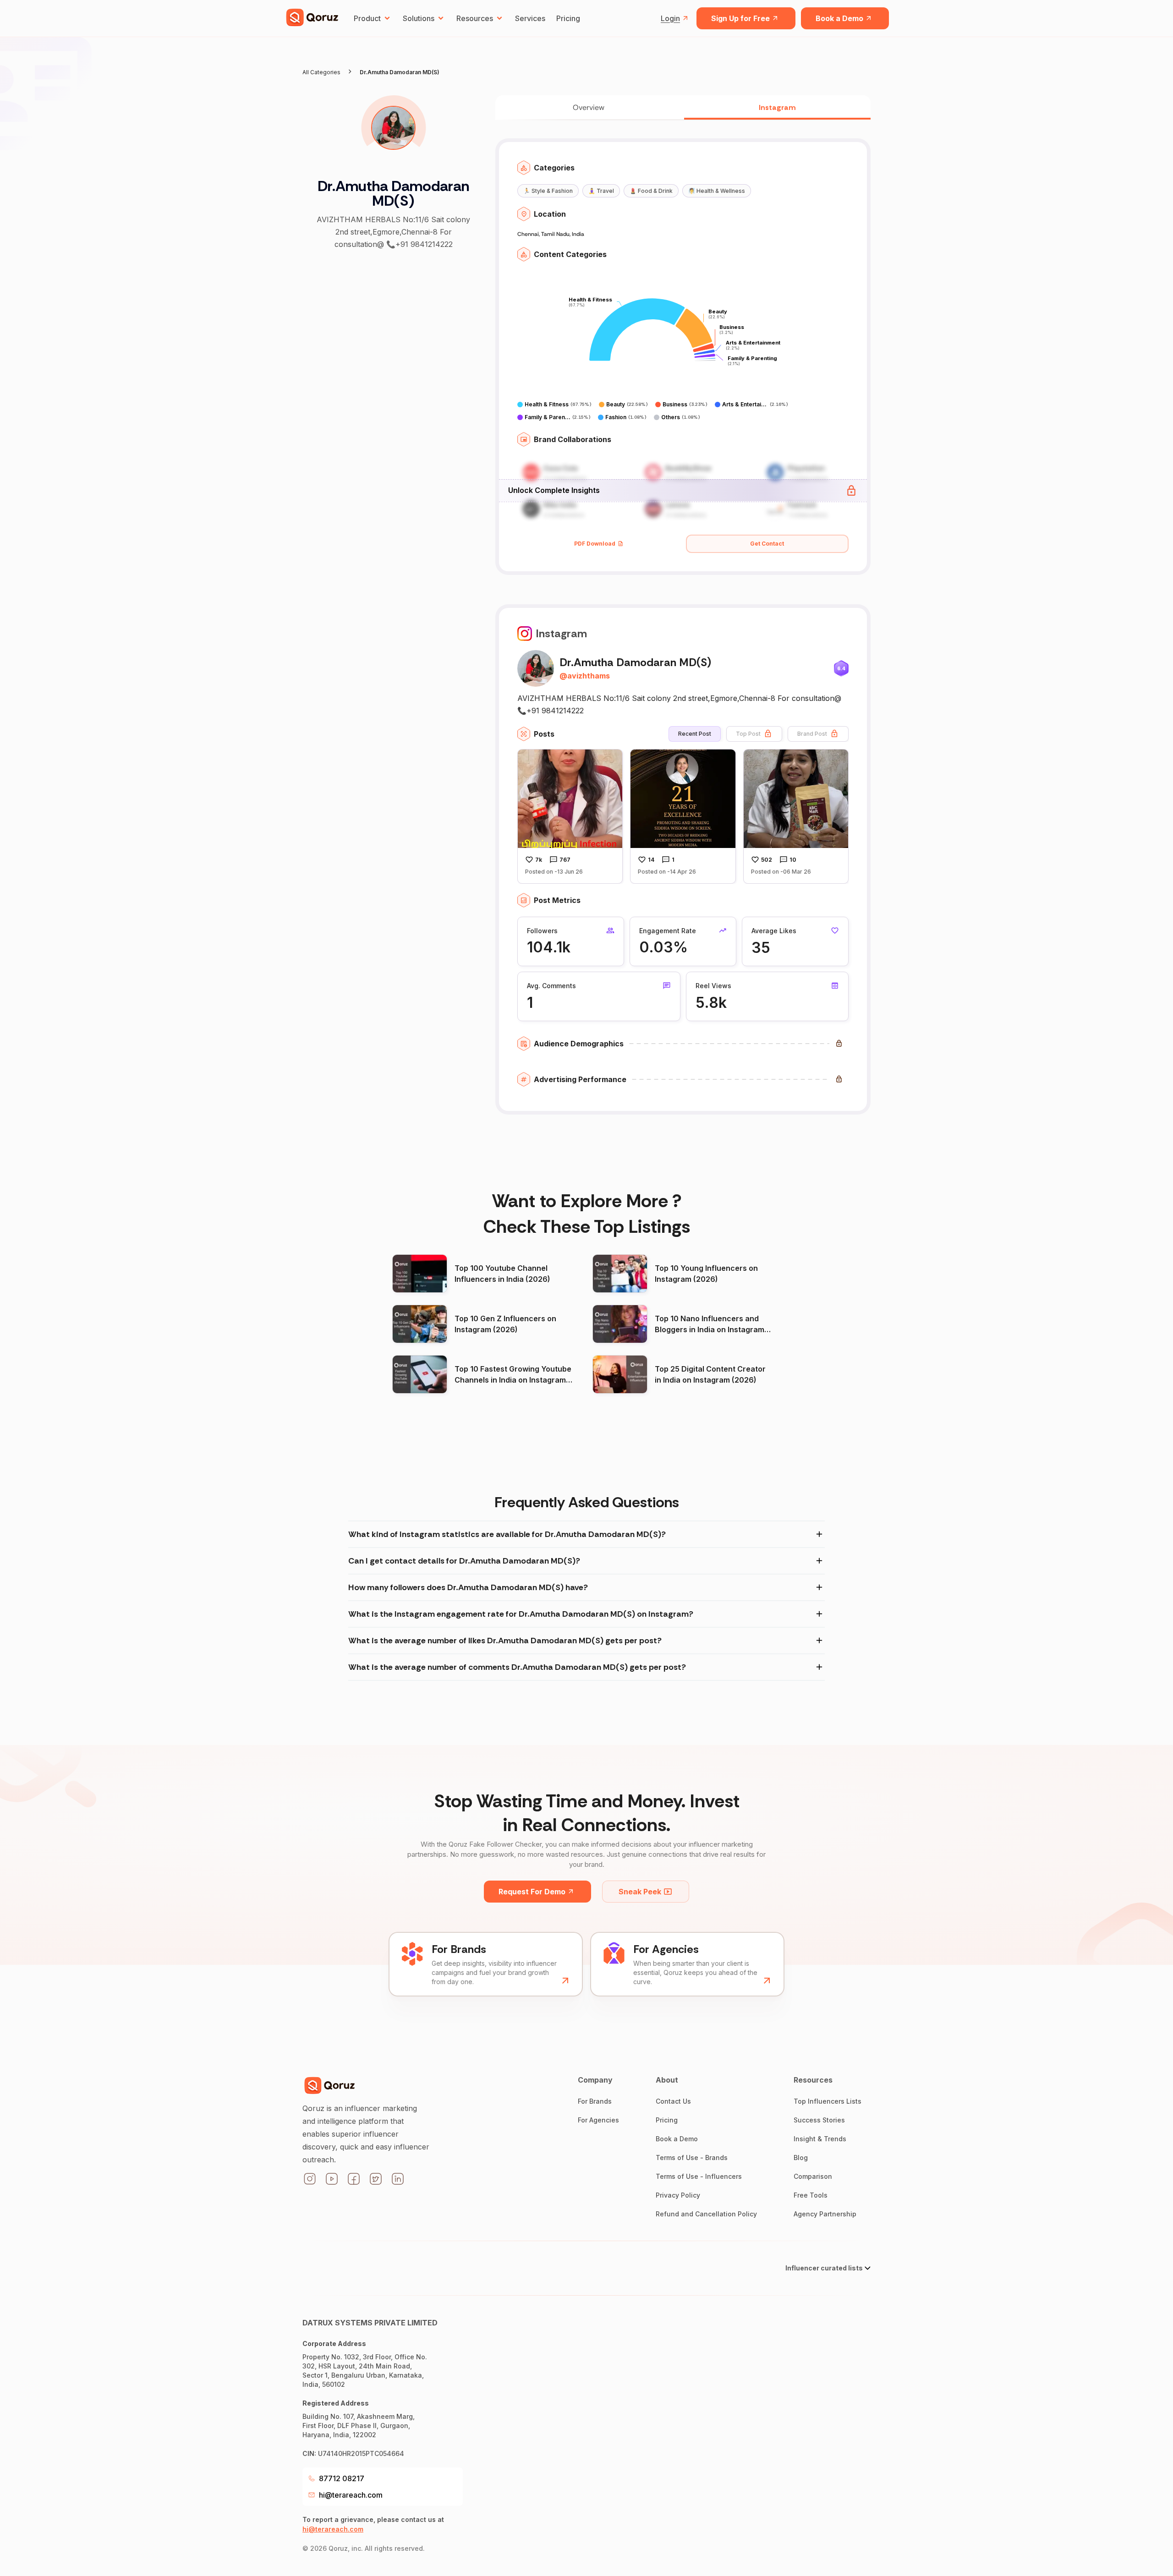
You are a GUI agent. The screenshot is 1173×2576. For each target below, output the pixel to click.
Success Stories (819, 2120)
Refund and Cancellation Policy (706, 2214)
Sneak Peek (640, 1892)
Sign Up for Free (740, 18)
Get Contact (767, 544)
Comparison (813, 2176)
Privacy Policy (678, 2195)
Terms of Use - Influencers (699, 2176)
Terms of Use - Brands (692, 2158)
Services (530, 18)
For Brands (595, 2101)
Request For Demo (532, 1892)
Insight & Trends (820, 2139)
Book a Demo (839, 18)
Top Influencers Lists (828, 2101)
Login (670, 18)
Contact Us (673, 2101)
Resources (475, 18)
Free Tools (811, 2195)
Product (367, 18)
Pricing (568, 18)
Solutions (419, 18)
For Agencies (598, 2120)
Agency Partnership (825, 2214)
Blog (801, 2158)
